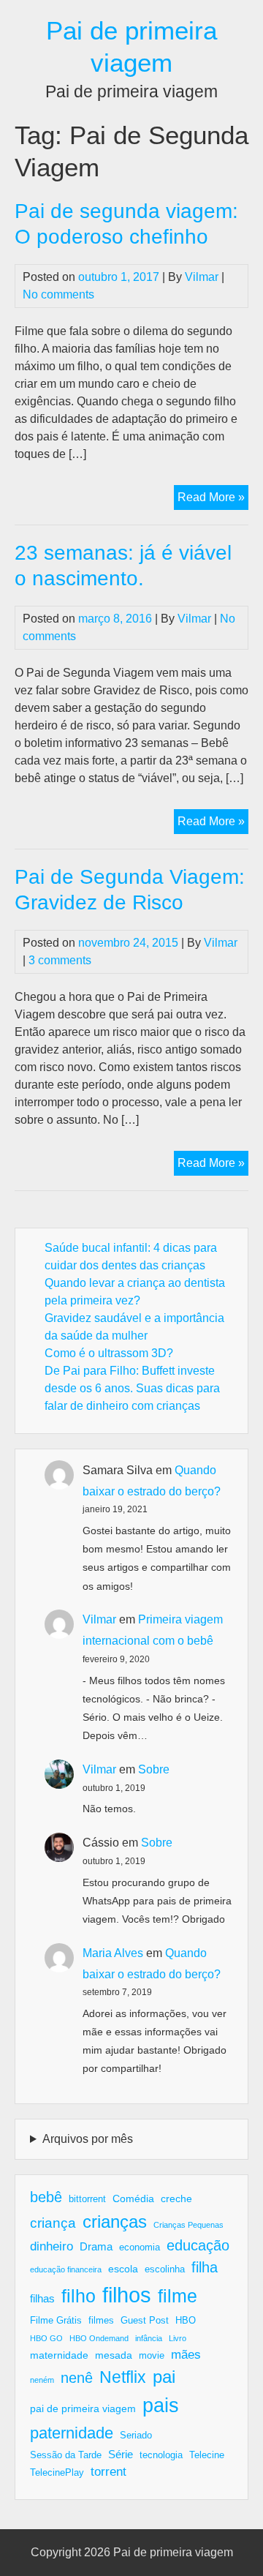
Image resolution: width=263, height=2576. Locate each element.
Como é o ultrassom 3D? (109, 1353)
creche (176, 2198)
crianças (115, 2222)
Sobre (154, 1769)
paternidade (72, 2433)
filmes (101, 2321)
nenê (77, 2378)
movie (152, 2356)
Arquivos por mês (88, 2139)
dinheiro (52, 2246)
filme (178, 2296)
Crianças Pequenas (188, 2225)
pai (164, 2377)
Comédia (133, 2198)
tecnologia (161, 2455)
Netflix (123, 2377)
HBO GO (46, 2338)
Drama (96, 2246)
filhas (42, 2298)
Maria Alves (113, 1953)
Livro (178, 2338)
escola (123, 2269)
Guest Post (145, 2321)
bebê (46, 2197)
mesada (114, 2355)
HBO (186, 2321)
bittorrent (87, 2199)
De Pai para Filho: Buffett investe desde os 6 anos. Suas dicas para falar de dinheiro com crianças (132, 1388)
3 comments (60, 960)
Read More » (213, 500)
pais (161, 2405)
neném (42, 2380)
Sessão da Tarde (66, 2455)
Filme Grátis (56, 2321)
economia (140, 2248)
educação (198, 2245)
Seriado (136, 2436)
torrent (108, 2472)
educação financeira (66, 2269)
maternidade (59, 2355)
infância (149, 2338)
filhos (127, 2295)
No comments (58, 294)
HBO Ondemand (99, 2338)
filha (205, 2267)
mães (186, 2355)
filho (79, 2296)
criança (53, 2223)
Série (121, 2454)
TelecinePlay (57, 2473)
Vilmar (202, 277)
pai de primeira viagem (83, 2408)
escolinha (165, 2269)
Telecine (207, 2455)
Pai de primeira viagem (173, 2552)
